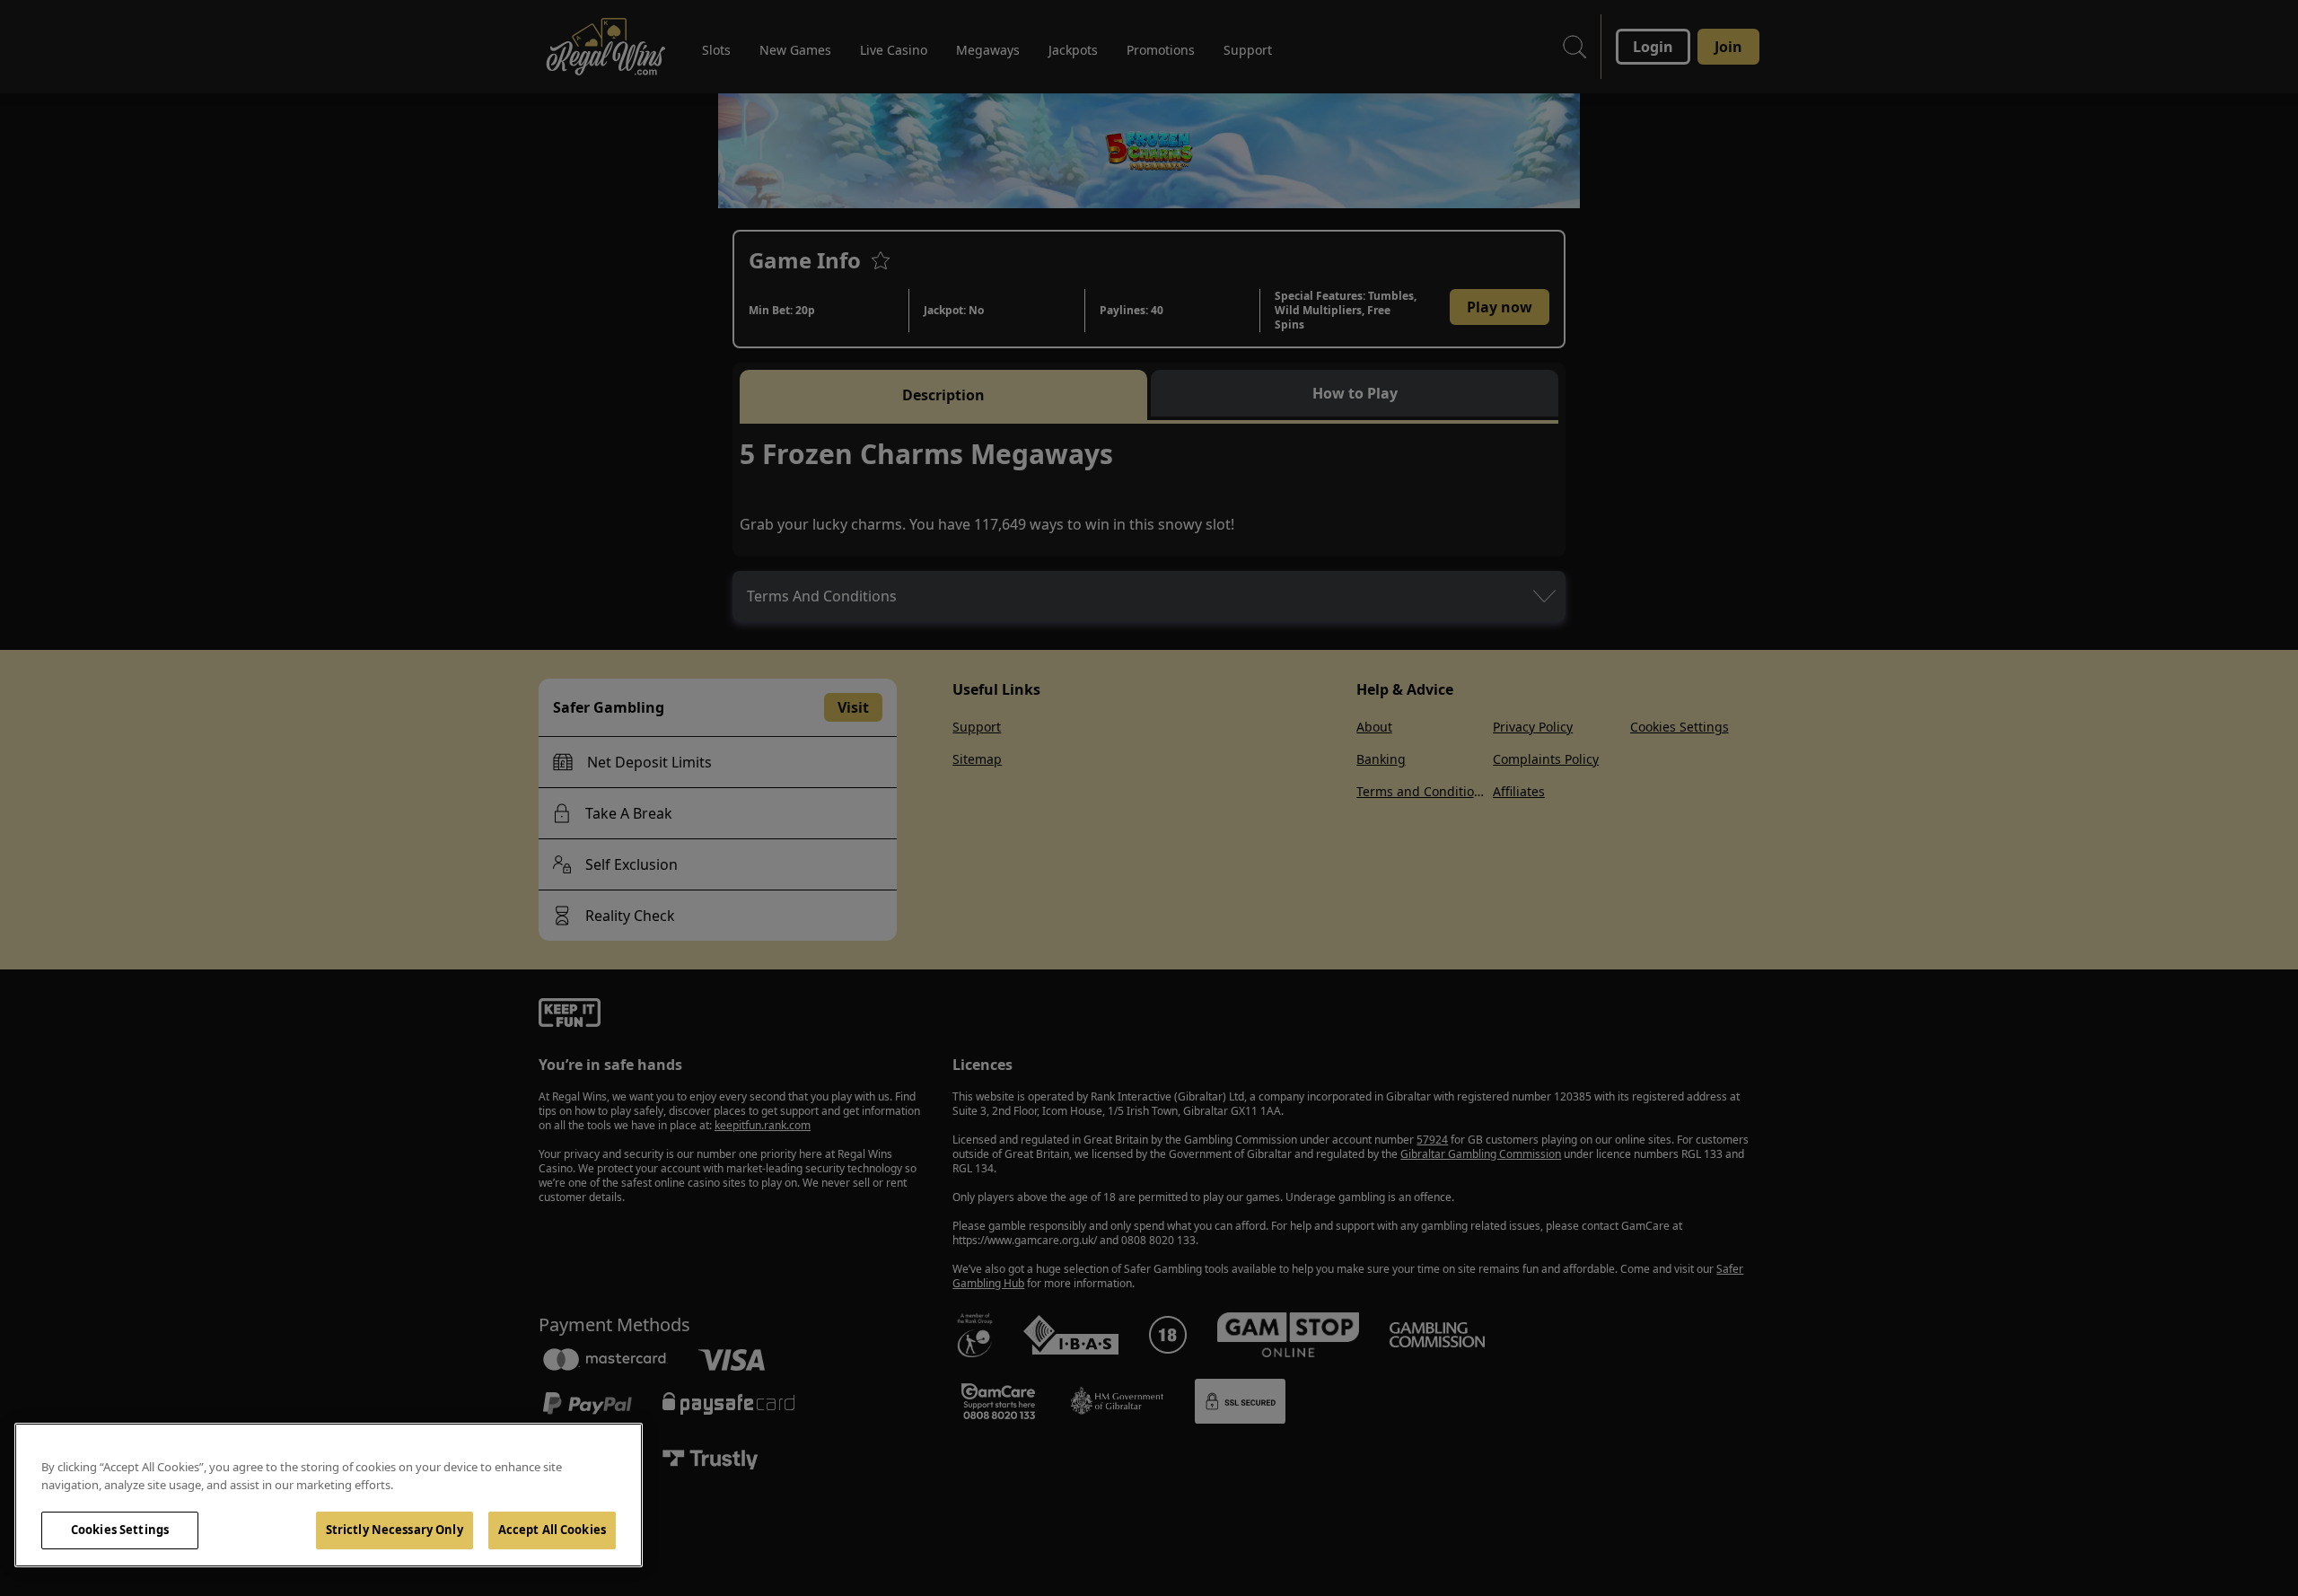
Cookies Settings (120, 1530)
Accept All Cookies (552, 1530)
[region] (329, 1495)
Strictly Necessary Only (395, 1530)
